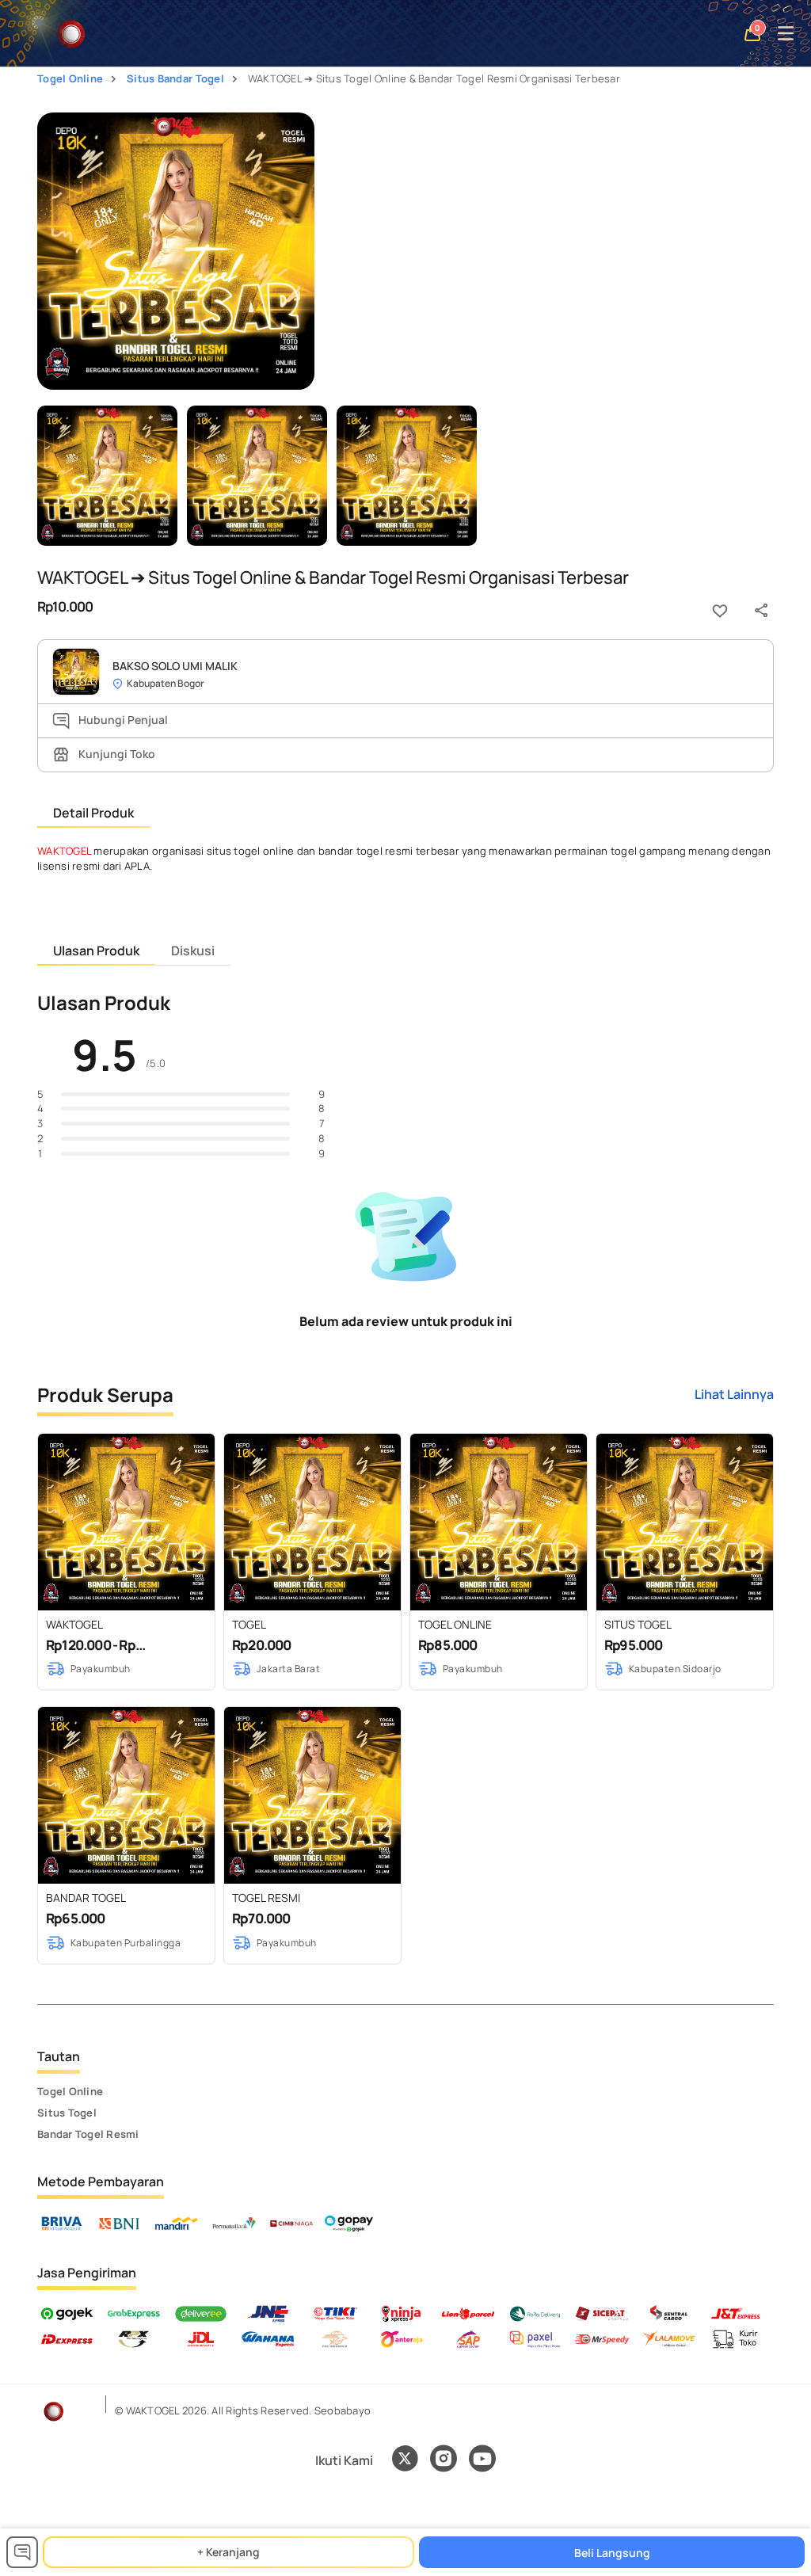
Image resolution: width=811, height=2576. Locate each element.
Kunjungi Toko (116, 754)
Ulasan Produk (96, 951)
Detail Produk (93, 813)
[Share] (761, 611)
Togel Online (70, 78)
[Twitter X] (405, 2460)
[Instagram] (444, 2460)
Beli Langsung (612, 2553)
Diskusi (193, 951)
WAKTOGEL (64, 851)
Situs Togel (67, 2113)
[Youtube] (482, 2467)
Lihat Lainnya (734, 1394)
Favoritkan (720, 611)
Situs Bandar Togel (175, 78)
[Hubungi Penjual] (22, 2552)
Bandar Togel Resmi (88, 2134)
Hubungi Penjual (122, 720)
